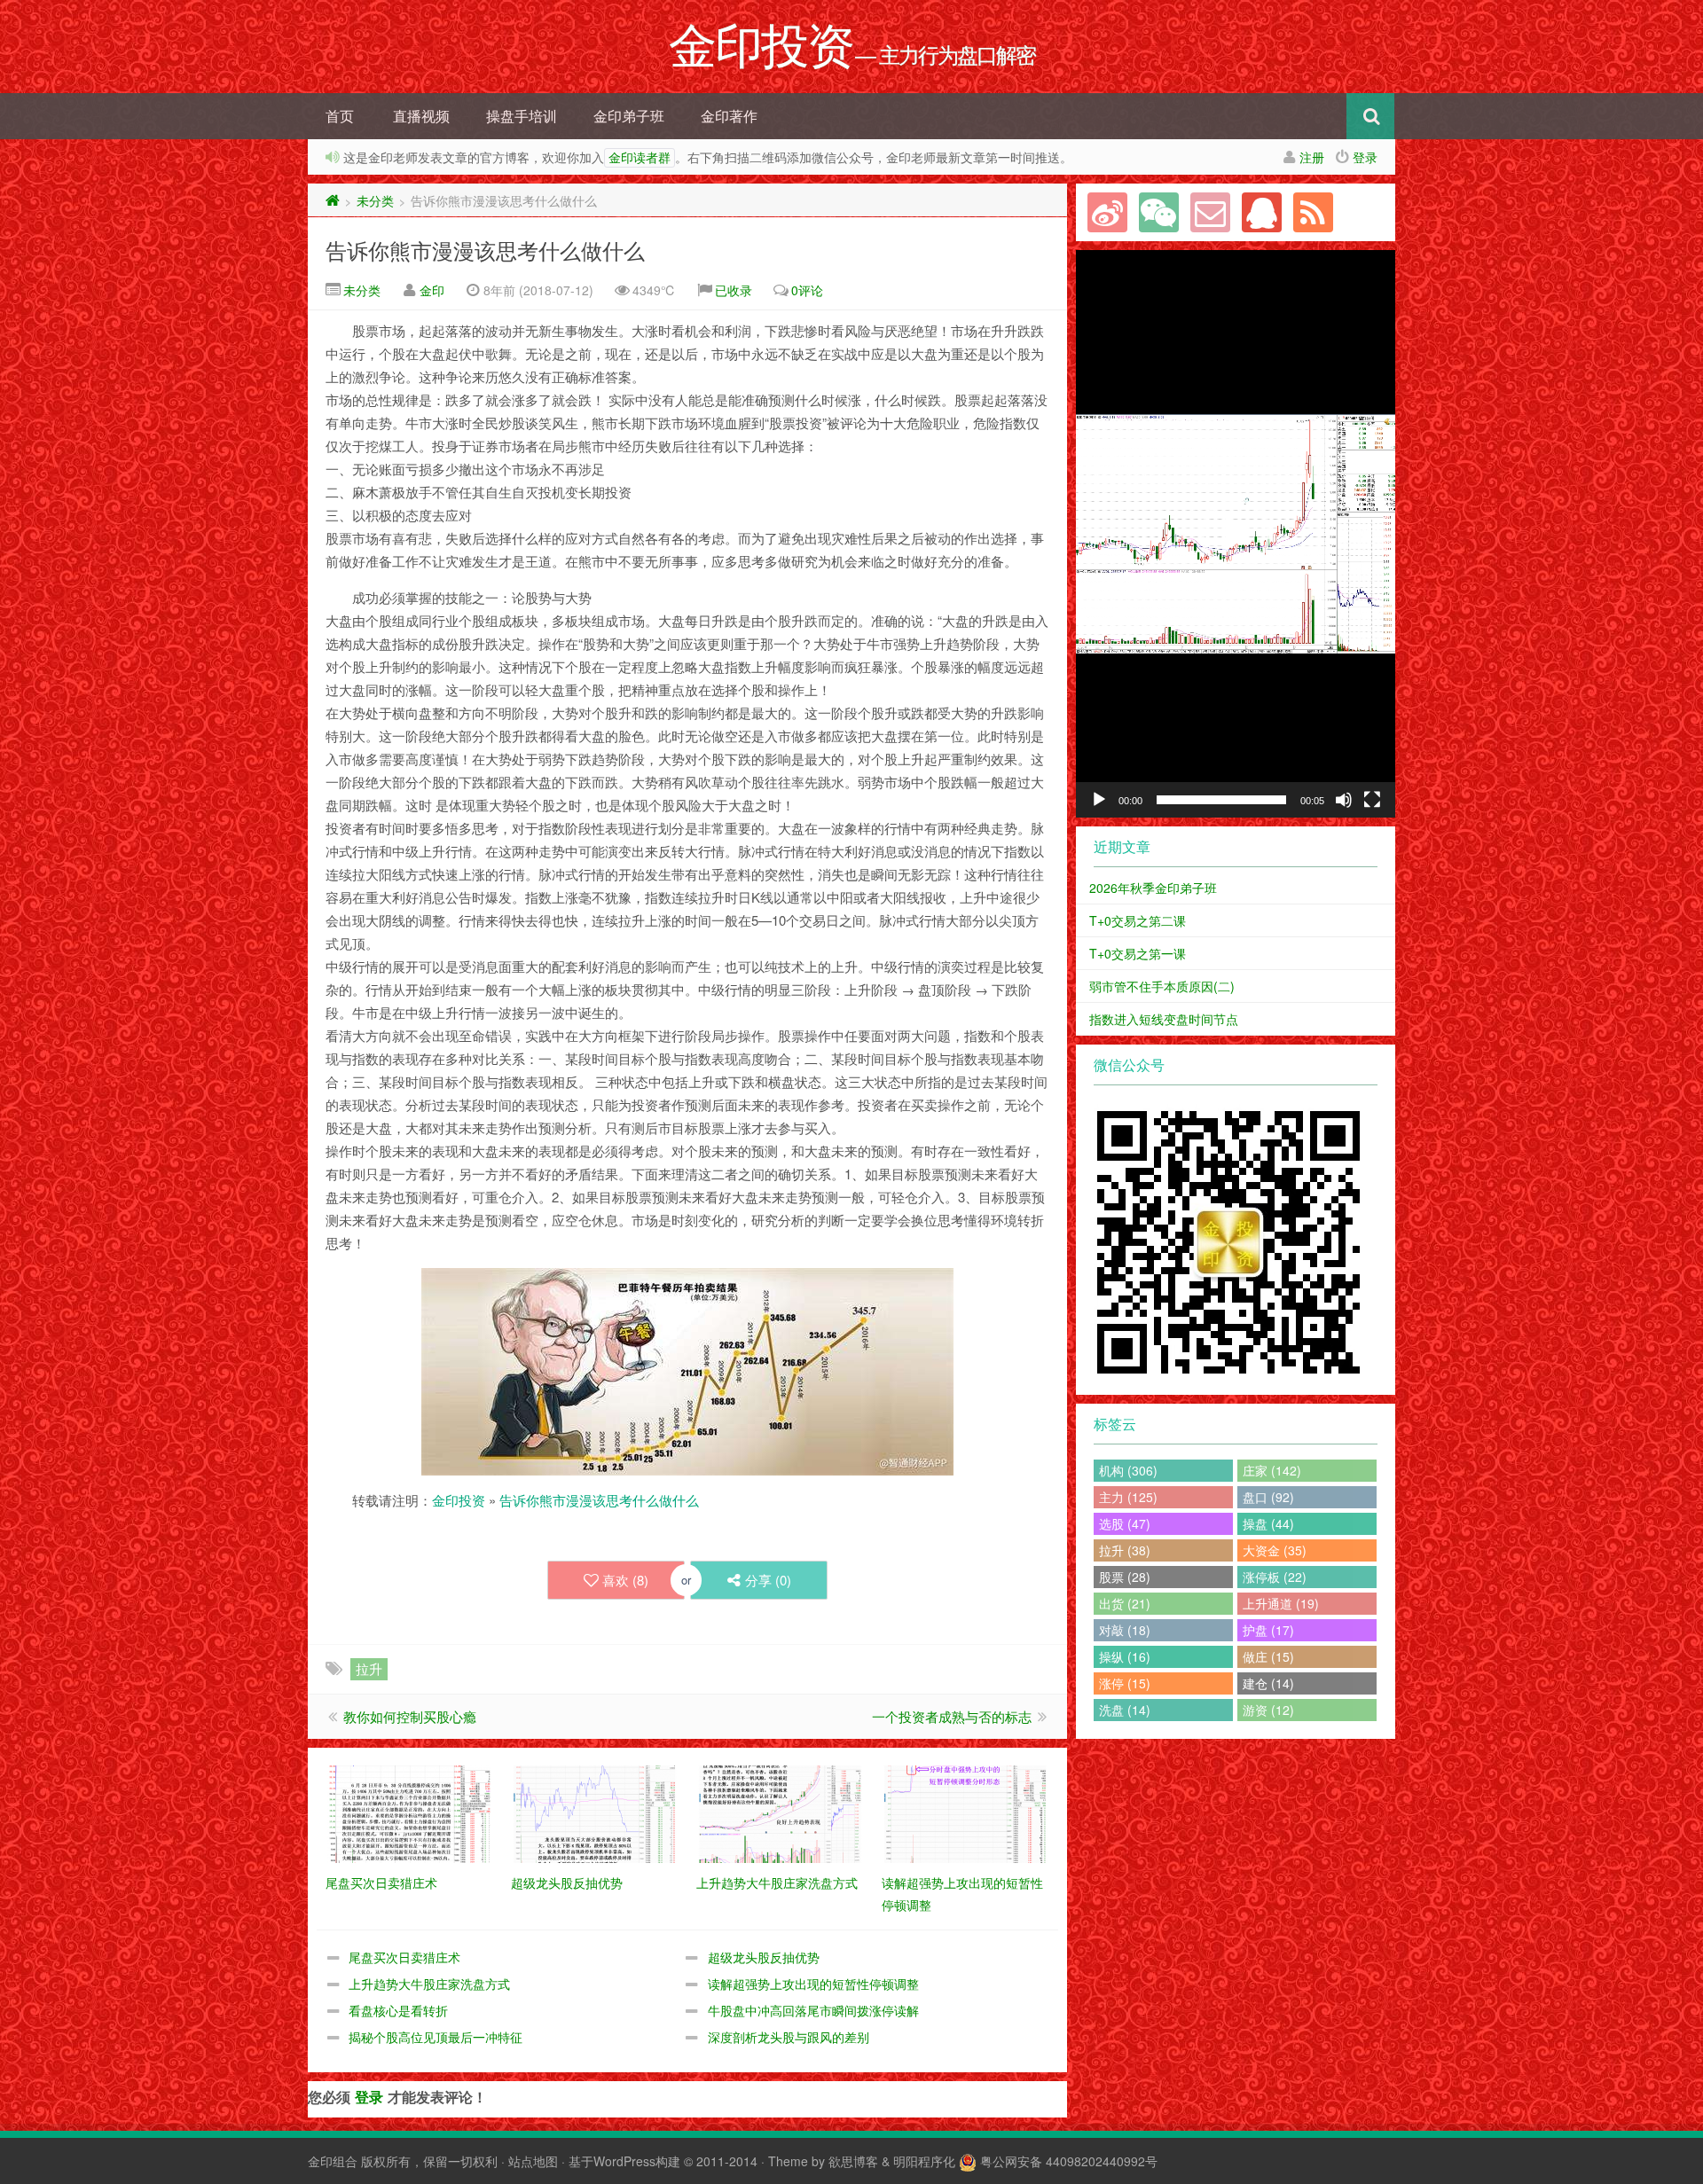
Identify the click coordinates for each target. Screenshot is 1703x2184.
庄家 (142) (1272, 1470)
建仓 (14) (1268, 1683)
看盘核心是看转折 (398, 2010)
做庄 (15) (1268, 1656)
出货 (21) (1125, 1603)
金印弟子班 (629, 116)
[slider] (1221, 800)
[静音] (1344, 800)
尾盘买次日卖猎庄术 (404, 1957)
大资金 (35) (1275, 1550)
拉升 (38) (1125, 1550)
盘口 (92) (1268, 1497)
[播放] (1099, 800)
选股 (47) (1125, 1523)
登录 (1365, 157)
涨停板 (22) (1275, 1577)
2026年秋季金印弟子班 (1153, 888)
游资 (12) (1268, 1710)
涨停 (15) (1125, 1683)
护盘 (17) (1268, 1630)
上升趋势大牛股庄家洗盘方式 (429, 1984)
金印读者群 (640, 158)
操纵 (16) (1125, 1656)
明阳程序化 (924, 2161)
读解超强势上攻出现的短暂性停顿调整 (813, 1984)
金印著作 (729, 116)
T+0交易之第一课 (1138, 953)
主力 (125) (1128, 1497)
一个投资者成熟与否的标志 (952, 1716)
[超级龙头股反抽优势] (595, 1812)
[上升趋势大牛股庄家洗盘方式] (780, 1812)
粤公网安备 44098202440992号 (1069, 2161)
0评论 (807, 290)
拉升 (369, 1668)
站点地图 (533, 2161)
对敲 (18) (1125, 1630)
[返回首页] (333, 200)
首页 (340, 116)
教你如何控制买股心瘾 (410, 1716)
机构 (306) (1128, 1470)
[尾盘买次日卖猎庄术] (409, 1812)
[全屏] (1372, 800)
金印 (432, 290)
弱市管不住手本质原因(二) (1162, 986)
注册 (1312, 157)
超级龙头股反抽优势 (764, 1957)
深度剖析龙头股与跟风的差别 (789, 2037)
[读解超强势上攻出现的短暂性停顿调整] (965, 1812)
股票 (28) (1125, 1577)
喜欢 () (625, 1580)
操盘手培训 (522, 116)
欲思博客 (853, 2161)
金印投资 (459, 1500)
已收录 (734, 290)
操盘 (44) (1268, 1523)
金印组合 (333, 2161)
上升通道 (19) (1281, 1603)
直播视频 (421, 116)
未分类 (375, 200)
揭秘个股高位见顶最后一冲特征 (436, 2037)
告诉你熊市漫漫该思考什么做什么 (485, 250)
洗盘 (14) (1125, 1710)
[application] (1236, 534)
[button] (1236, 534)
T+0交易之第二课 (1138, 920)
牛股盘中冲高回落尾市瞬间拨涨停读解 (813, 2010)
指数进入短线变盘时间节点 (1164, 1019)
